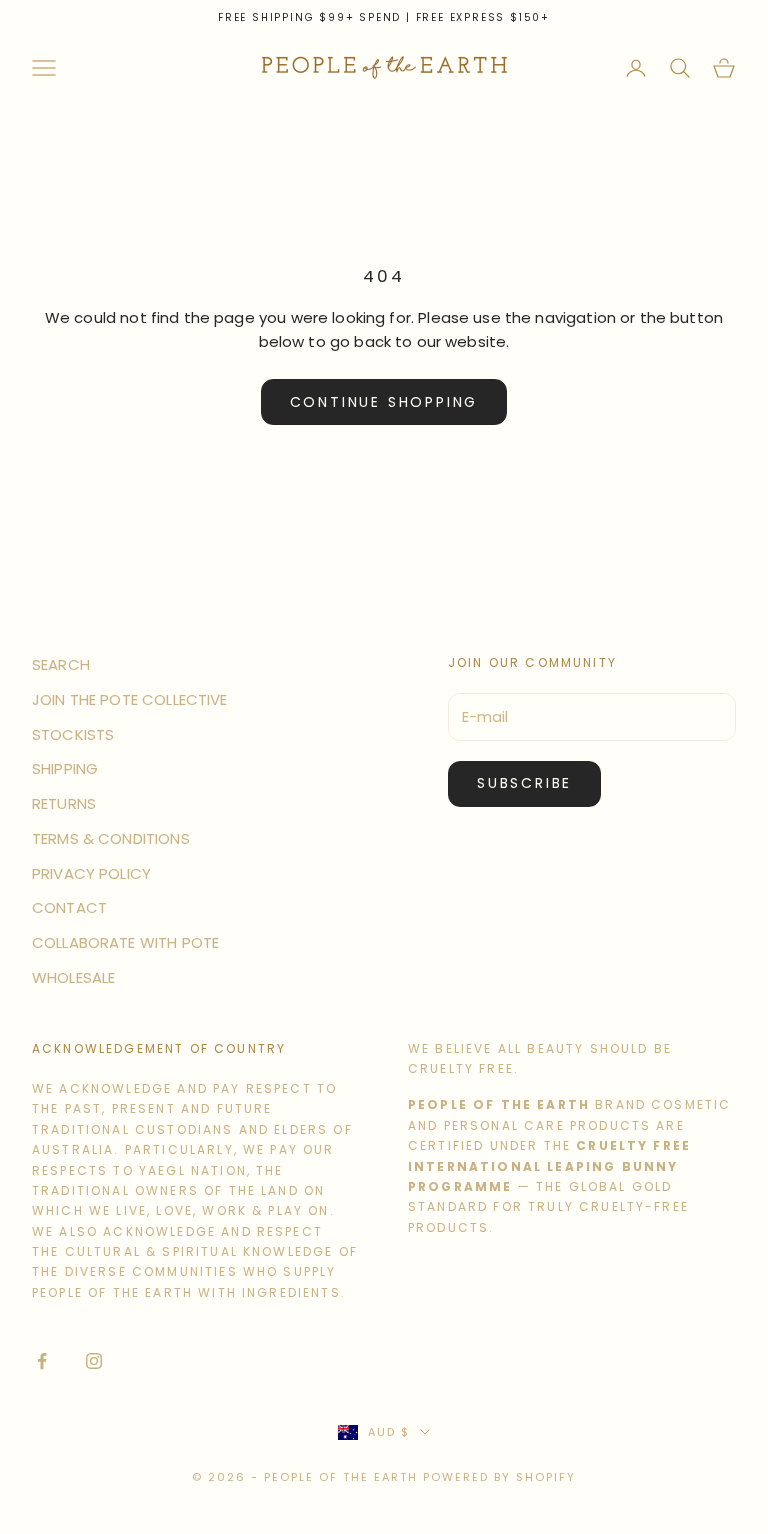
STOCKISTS (73, 734)
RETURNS (64, 803)
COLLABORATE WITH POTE (125, 942)
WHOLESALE (73, 977)
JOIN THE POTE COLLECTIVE (130, 699)
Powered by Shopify (499, 1477)
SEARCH (61, 664)
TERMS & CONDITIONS (111, 838)
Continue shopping (384, 402)
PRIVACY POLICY (91, 873)
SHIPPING (65, 768)
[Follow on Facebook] (42, 1361)
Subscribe (524, 783)
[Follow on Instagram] (94, 1361)
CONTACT (69, 907)
